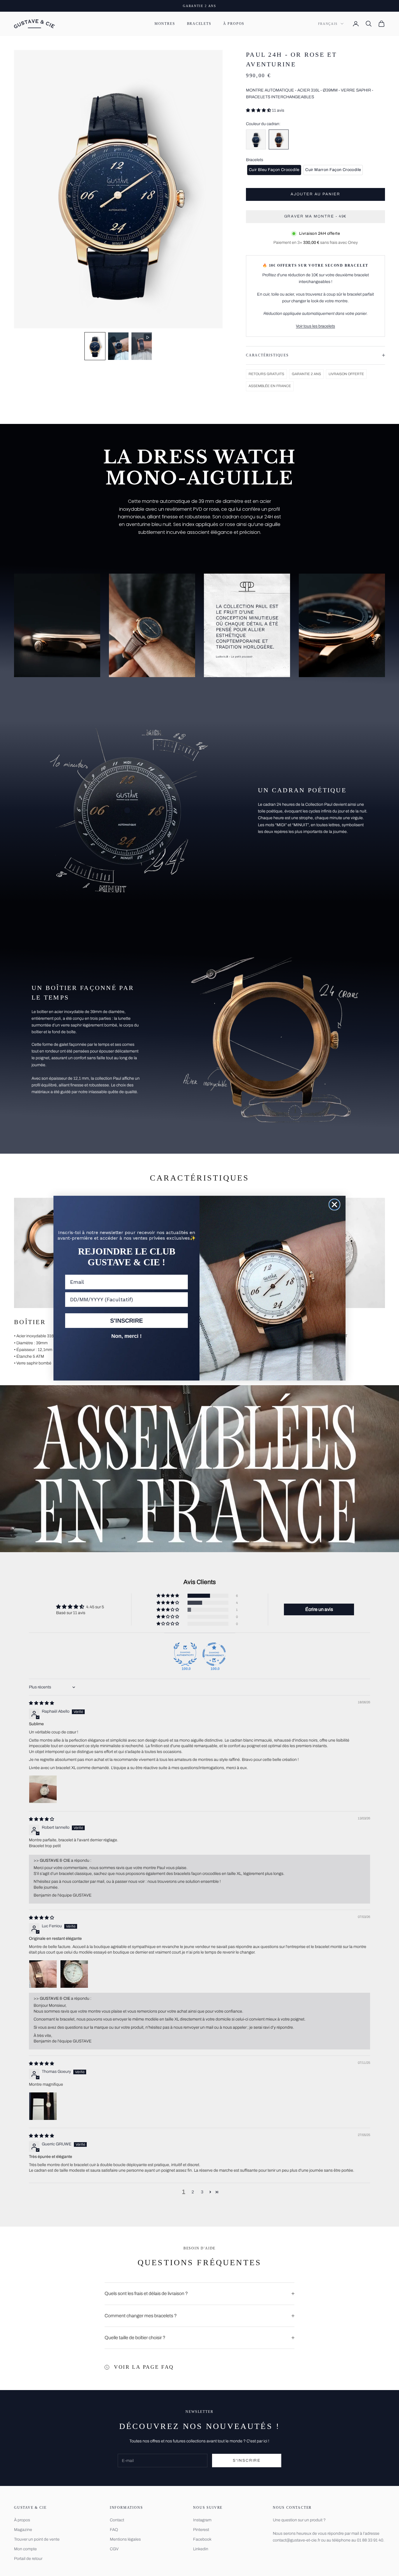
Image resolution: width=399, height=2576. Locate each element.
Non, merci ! (126, 1336)
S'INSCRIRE (126, 1321)
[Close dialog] (334, 1205)
